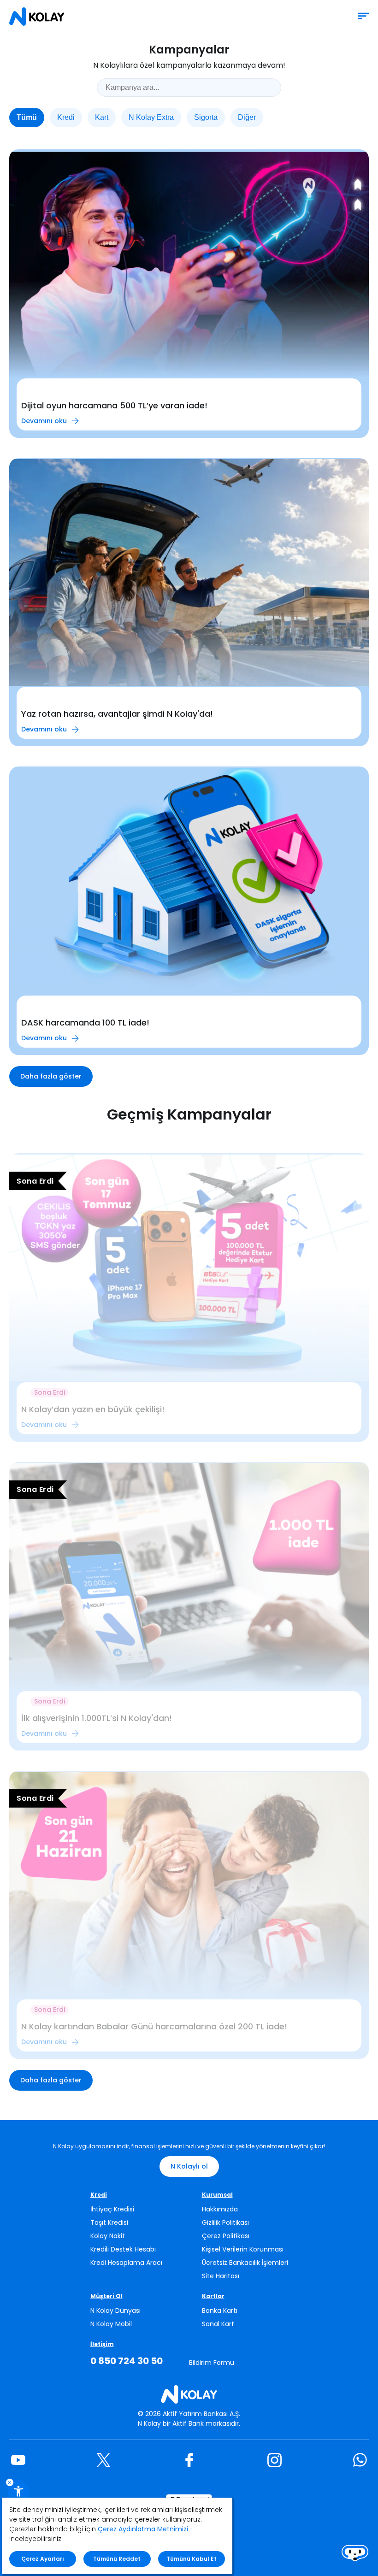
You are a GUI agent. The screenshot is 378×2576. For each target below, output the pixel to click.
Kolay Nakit (108, 2236)
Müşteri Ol (106, 2296)
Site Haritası (221, 2276)
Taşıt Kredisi (109, 2222)
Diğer (247, 117)
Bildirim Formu (212, 2363)
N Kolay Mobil (111, 2324)
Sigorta (206, 117)
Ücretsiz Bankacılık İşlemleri (245, 2263)
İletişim (102, 2344)
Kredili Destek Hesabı (123, 2249)
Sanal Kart (218, 2324)
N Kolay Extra (151, 117)
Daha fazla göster (51, 1076)
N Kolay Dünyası (115, 2311)
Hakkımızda (220, 2209)
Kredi (66, 117)
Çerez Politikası (226, 2236)
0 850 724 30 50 (127, 2361)
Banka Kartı (220, 2311)
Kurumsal (217, 2195)
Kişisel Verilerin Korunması (243, 2249)
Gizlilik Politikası (225, 2222)
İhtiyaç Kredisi (112, 2209)
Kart (102, 117)
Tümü (27, 117)
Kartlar (213, 2296)
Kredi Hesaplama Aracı (126, 2263)
